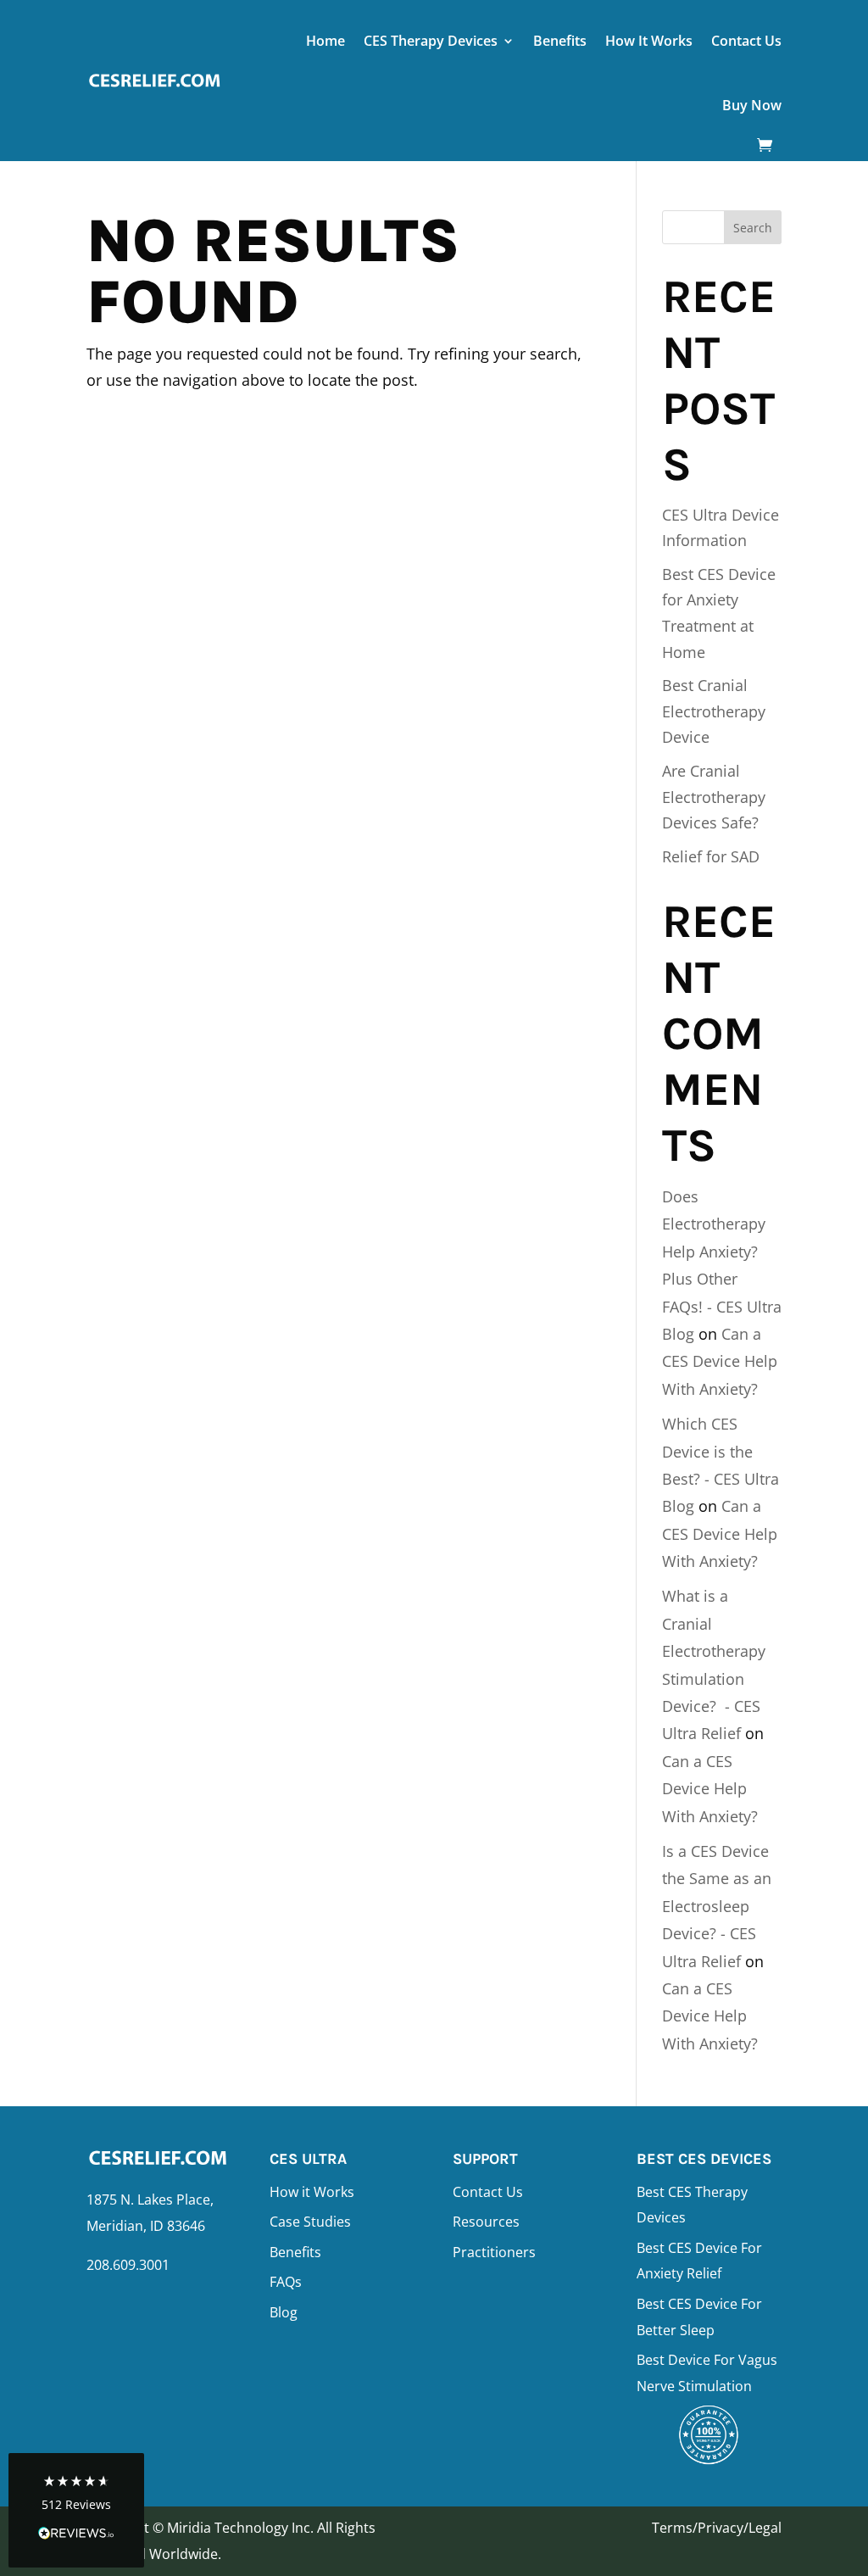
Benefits (560, 41)
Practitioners (494, 2252)
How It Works (649, 41)
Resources (486, 2222)
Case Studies (310, 2222)
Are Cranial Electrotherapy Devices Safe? (714, 797)
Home (325, 41)
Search (753, 228)
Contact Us (746, 41)
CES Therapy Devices (431, 41)
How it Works (312, 2192)
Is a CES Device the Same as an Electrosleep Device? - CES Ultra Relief (717, 1906)
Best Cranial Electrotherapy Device (714, 711)
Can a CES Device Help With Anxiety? (720, 1361)
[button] (76, 2510)
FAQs (286, 2282)
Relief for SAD (711, 856)
